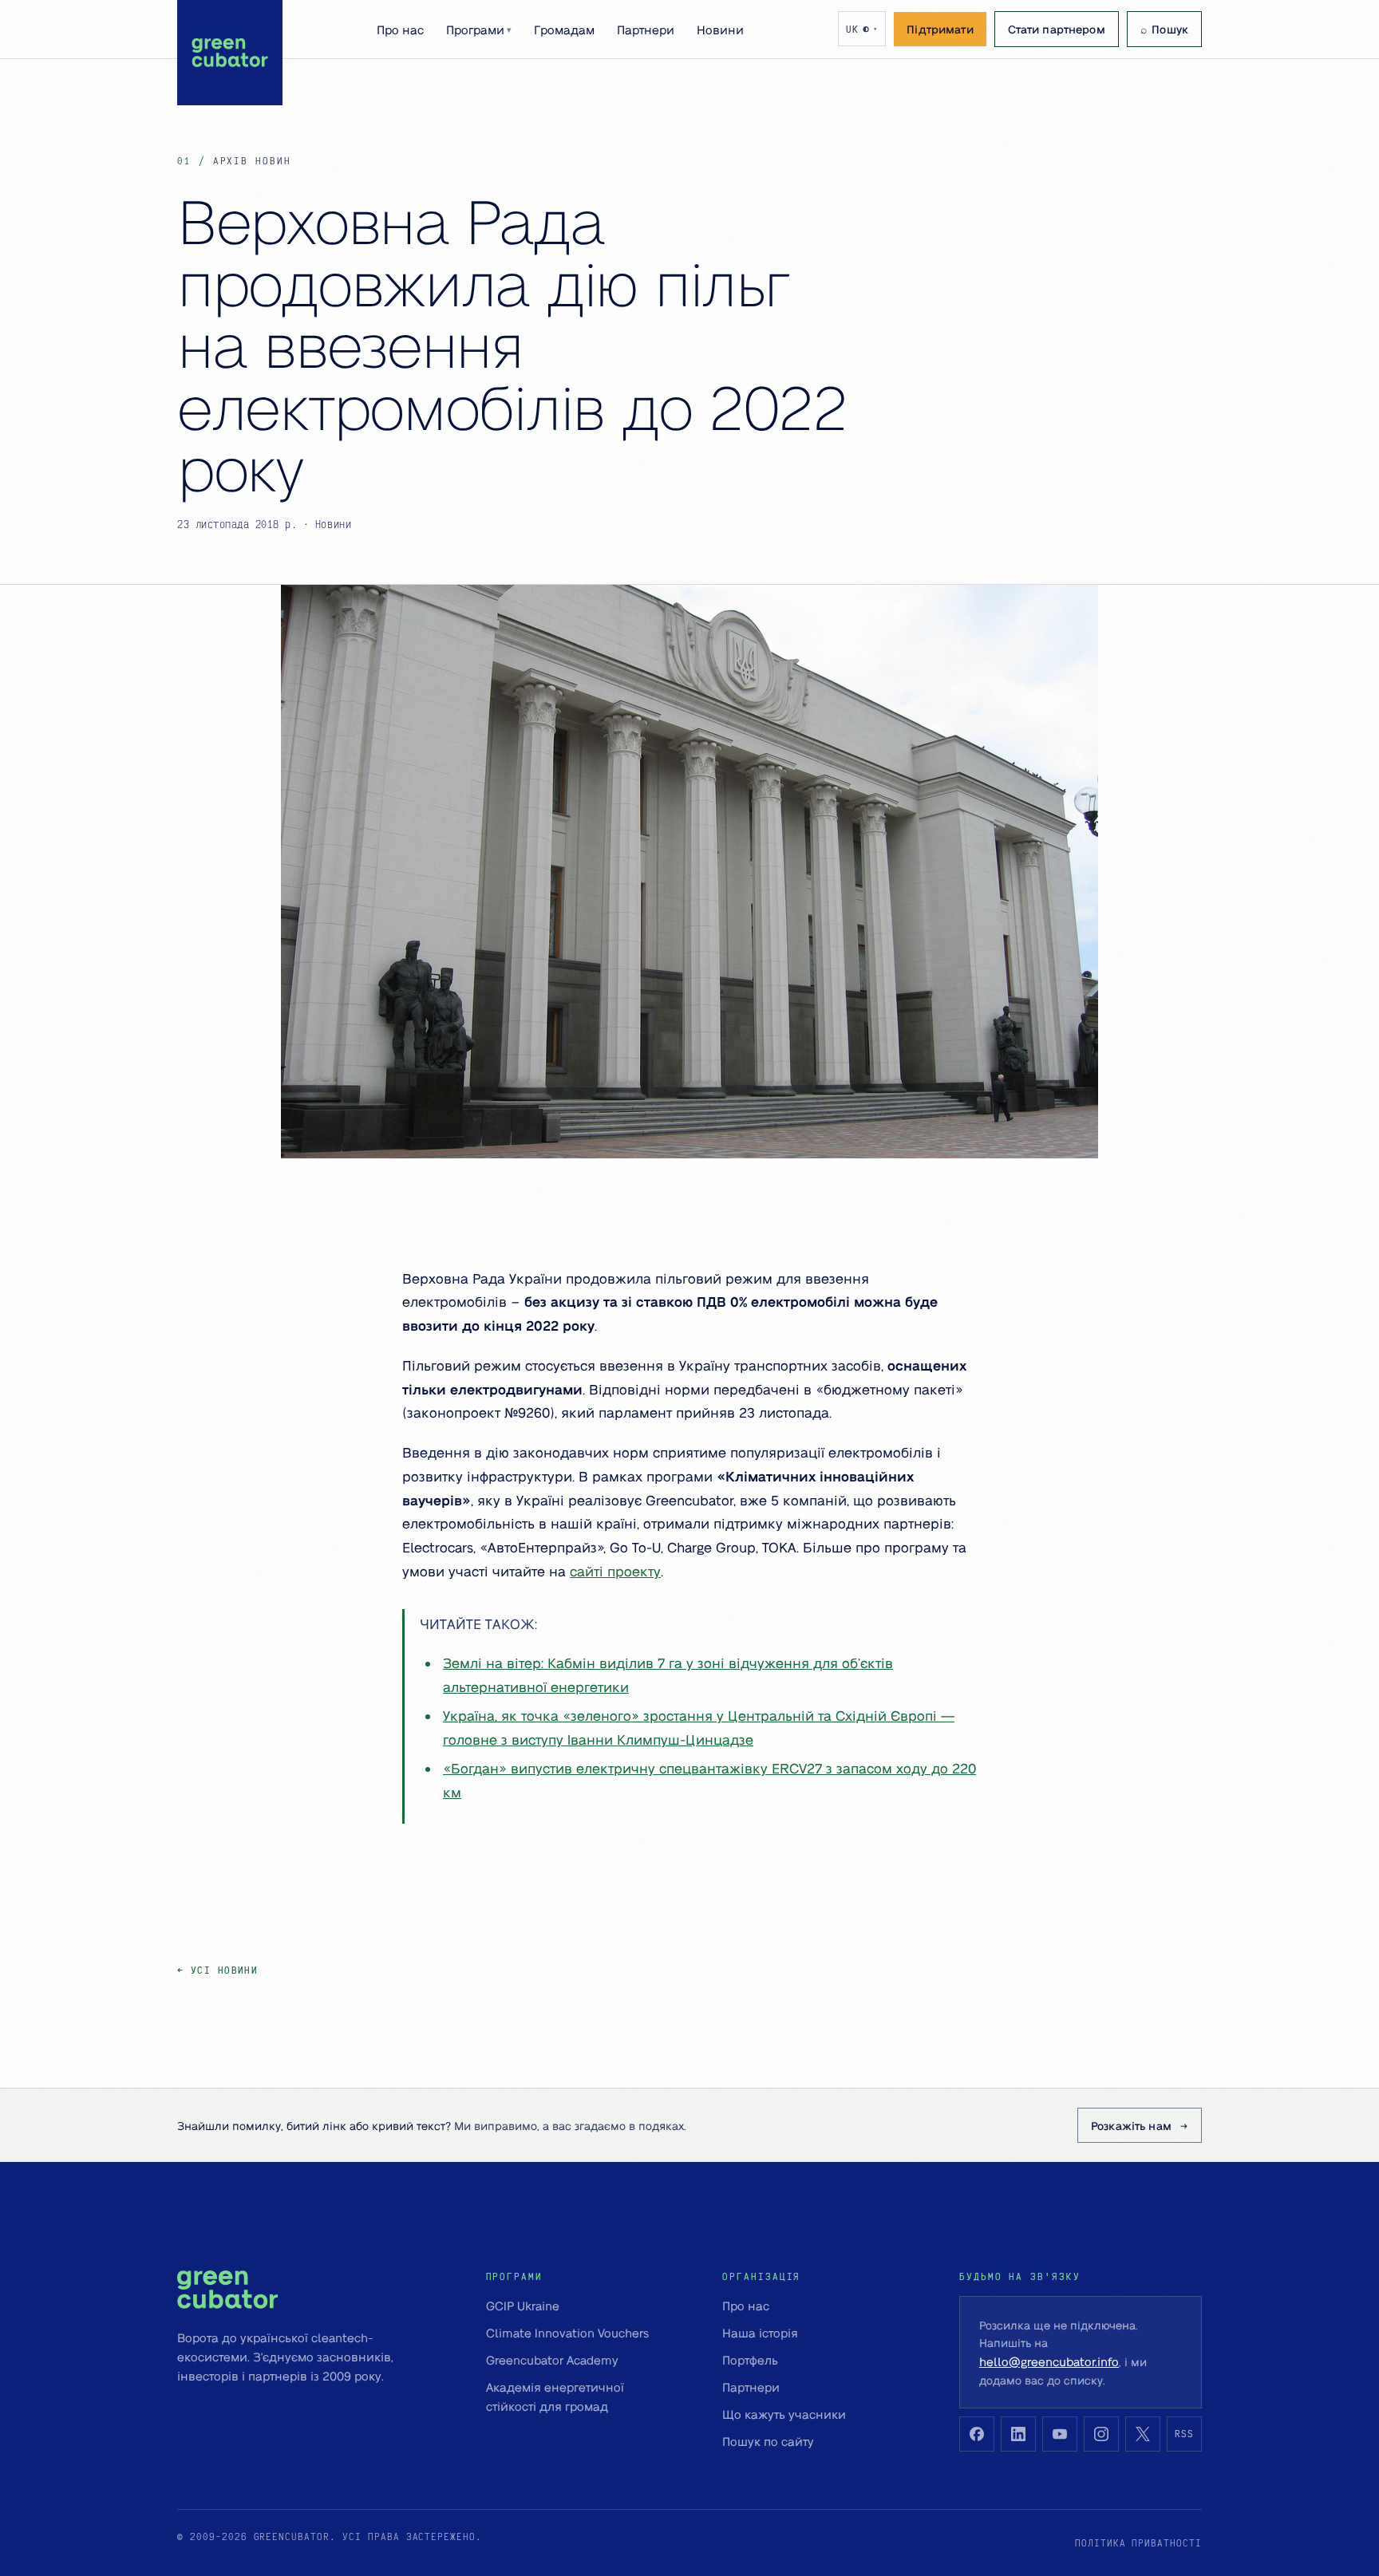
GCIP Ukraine (523, 2306)
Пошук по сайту (768, 2441)
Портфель (750, 2360)
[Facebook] (977, 2434)
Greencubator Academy (552, 2360)
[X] (1143, 2434)
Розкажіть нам (1131, 2125)
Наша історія (760, 2333)
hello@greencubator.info (1049, 2361)
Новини (720, 30)
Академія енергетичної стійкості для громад (555, 2397)
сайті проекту (615, 1571)
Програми (479, 30)
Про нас (400, 30)
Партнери (646, 30)
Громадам (564, 30)
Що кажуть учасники (784, 2414)
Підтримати (940, 29)
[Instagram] (1101, 2434)
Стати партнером (1057, 29)
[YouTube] (1060, 2434)
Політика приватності (1138, 2543)
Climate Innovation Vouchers (567, 2333)
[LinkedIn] (1018, 2434)
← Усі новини (217, 1970)
